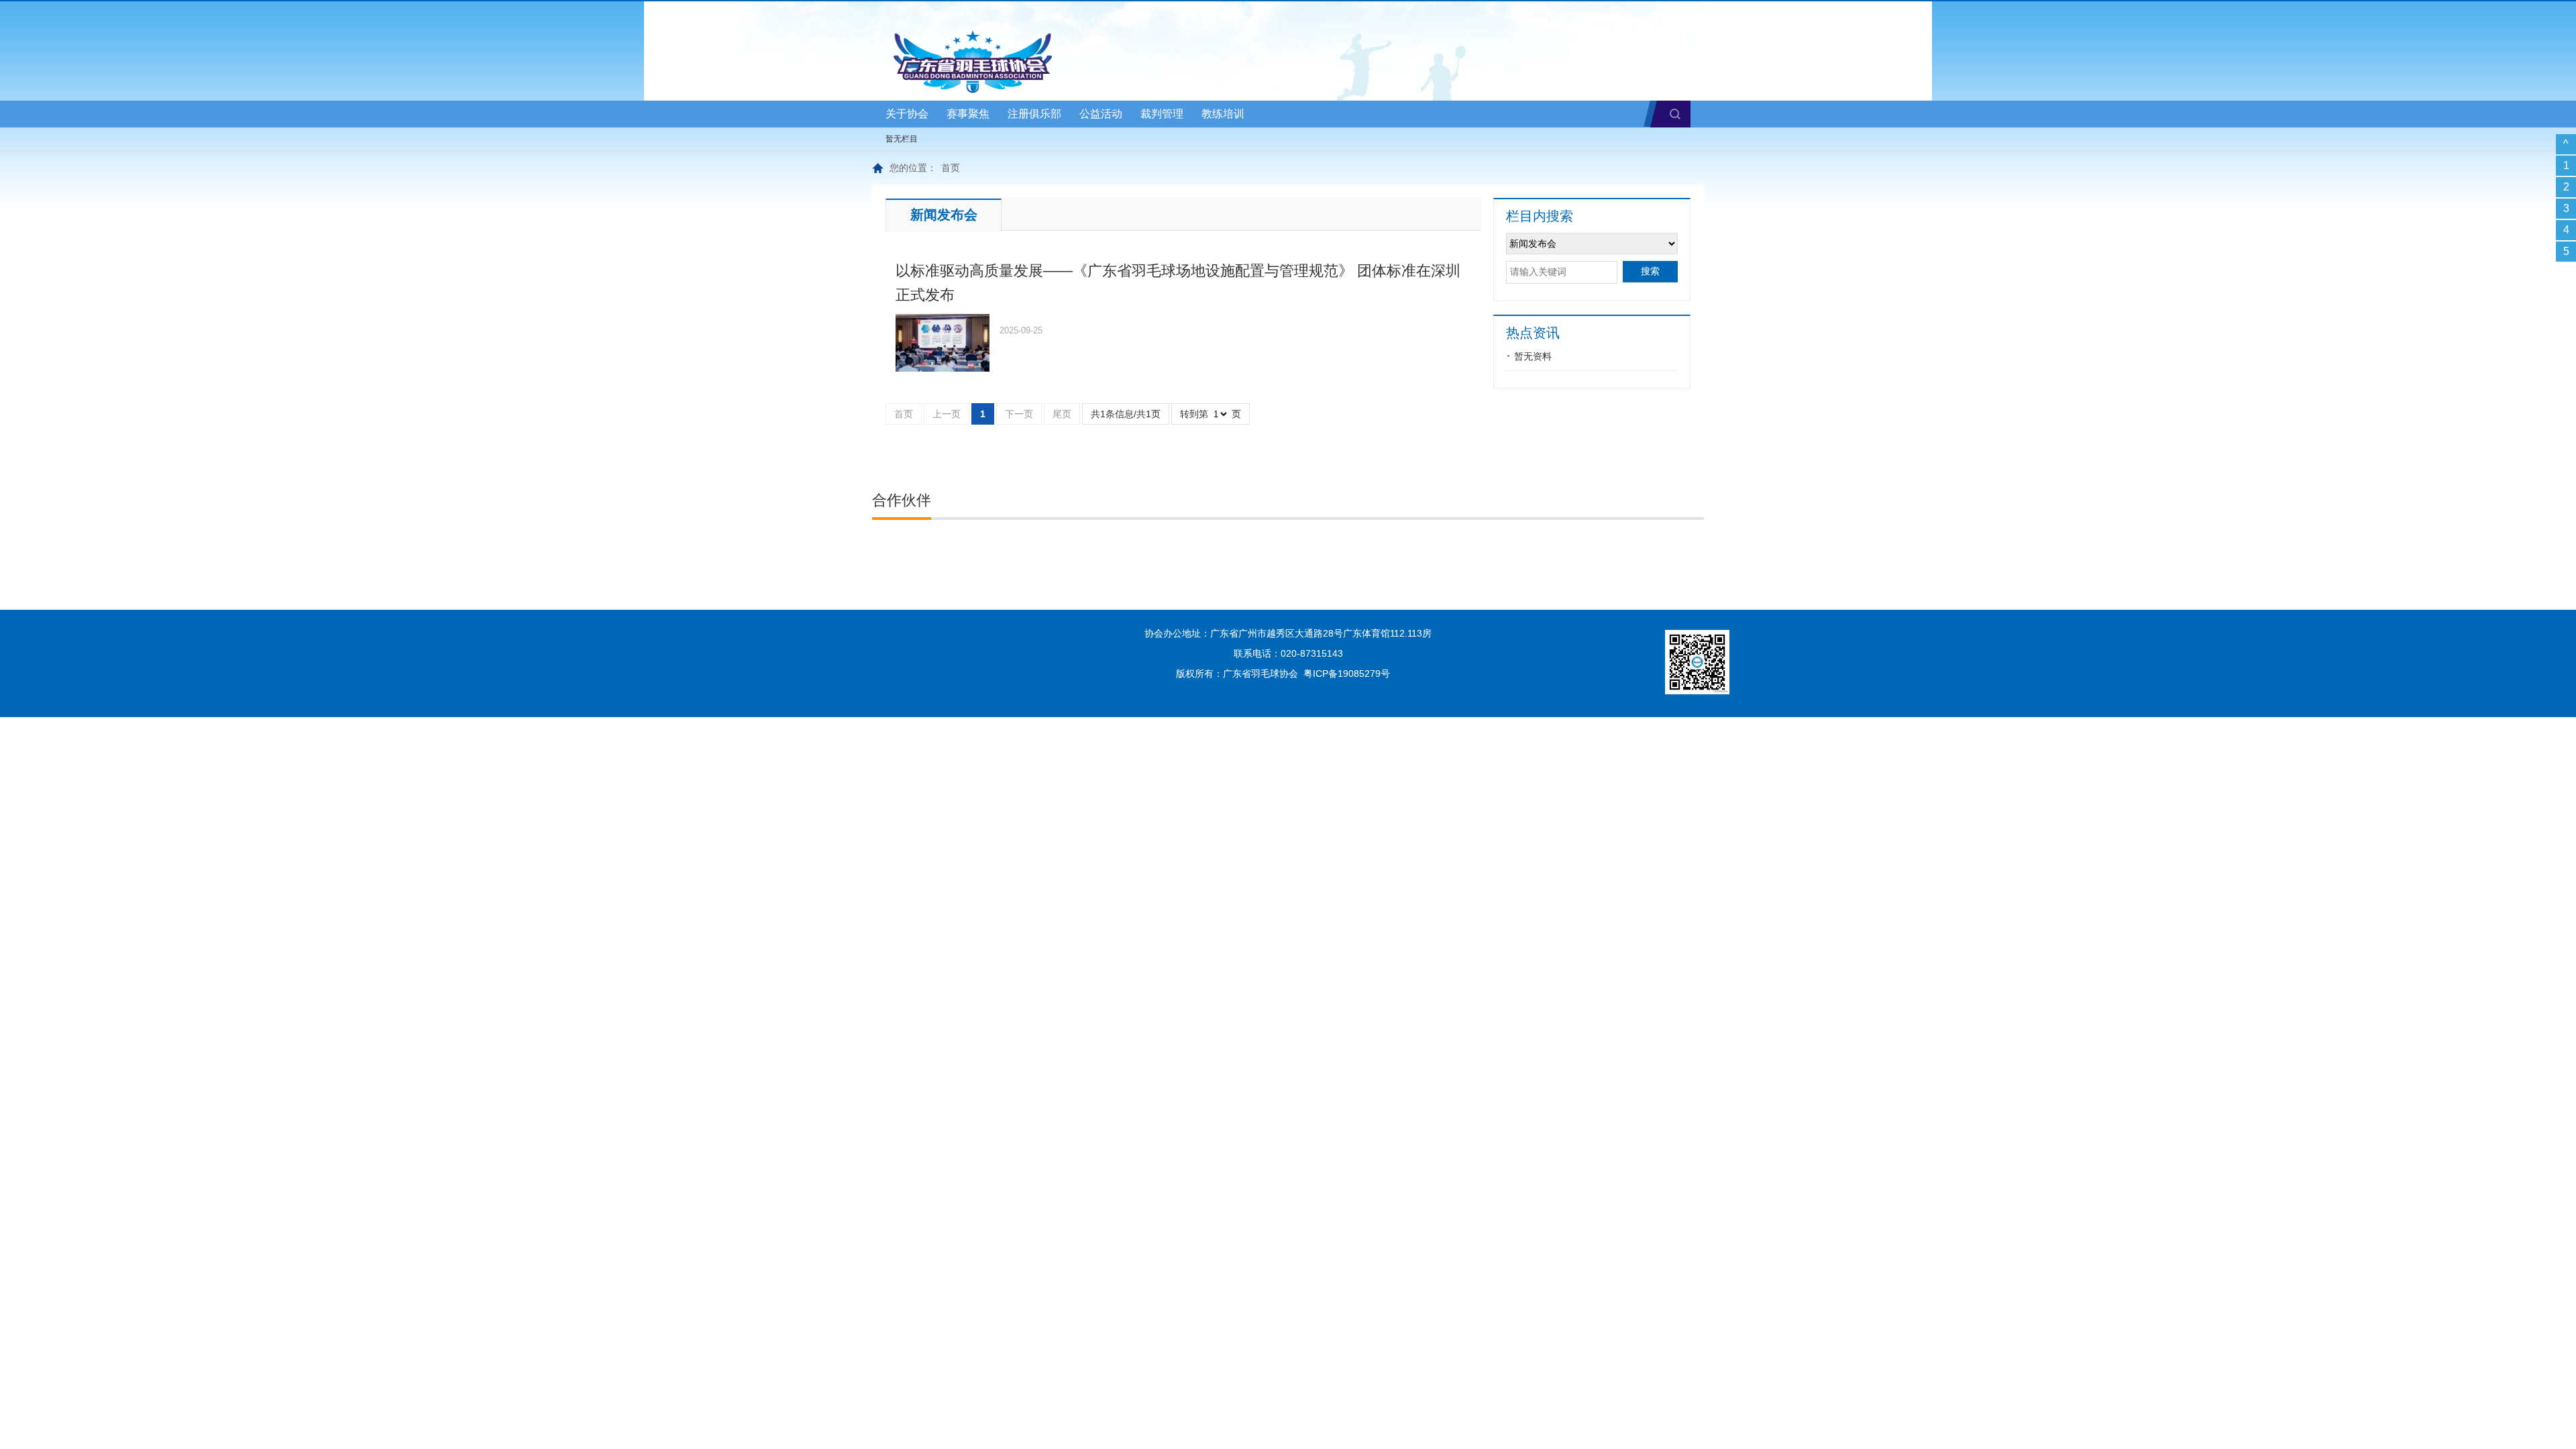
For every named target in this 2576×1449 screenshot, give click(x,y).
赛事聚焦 (968, 114)
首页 (951, 168)
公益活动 (1101, 114)
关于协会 (907, 114)
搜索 (1675, 114)
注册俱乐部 (1034, 114)
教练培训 (1223, 114)
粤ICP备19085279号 (1347, 674)
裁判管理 (1162, 114)
